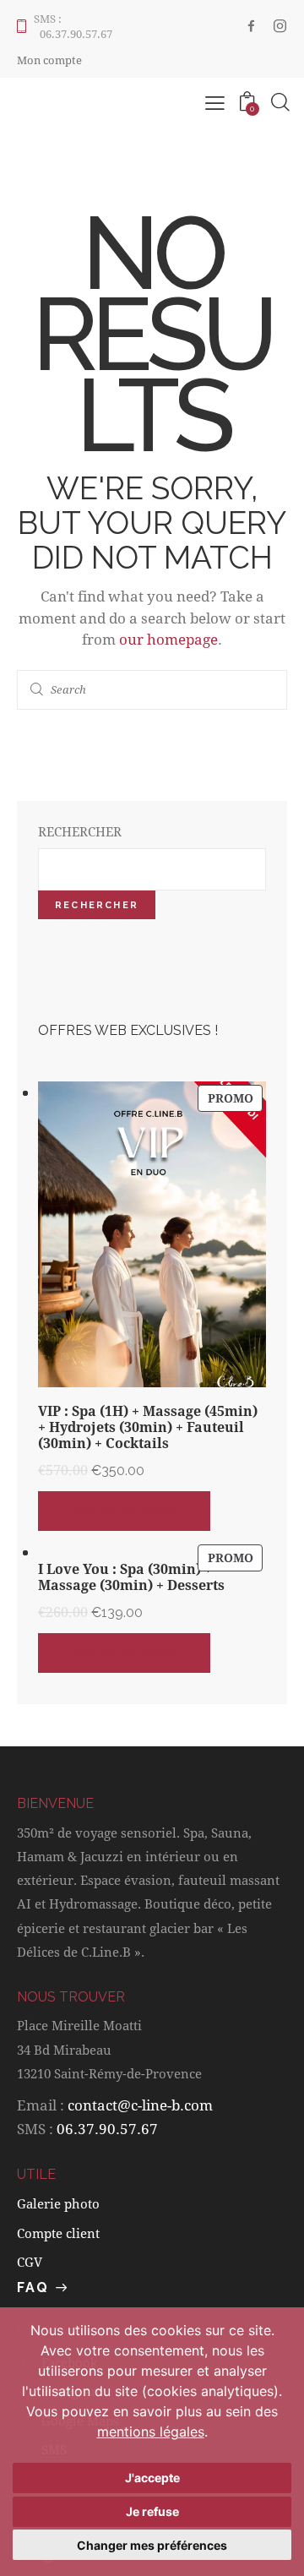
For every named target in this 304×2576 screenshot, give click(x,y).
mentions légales (151, 2432)
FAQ (33, 2287)
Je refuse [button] (152, 2511)
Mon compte (49, 60)
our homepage (168, 639)
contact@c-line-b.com (140, 2105)
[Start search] (38, 690)
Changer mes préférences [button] (152, 2545)
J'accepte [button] (152, 2478)
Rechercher (97, 905)
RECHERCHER (80, 831)
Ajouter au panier (124, 1510)
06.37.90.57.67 (107, 2129)
